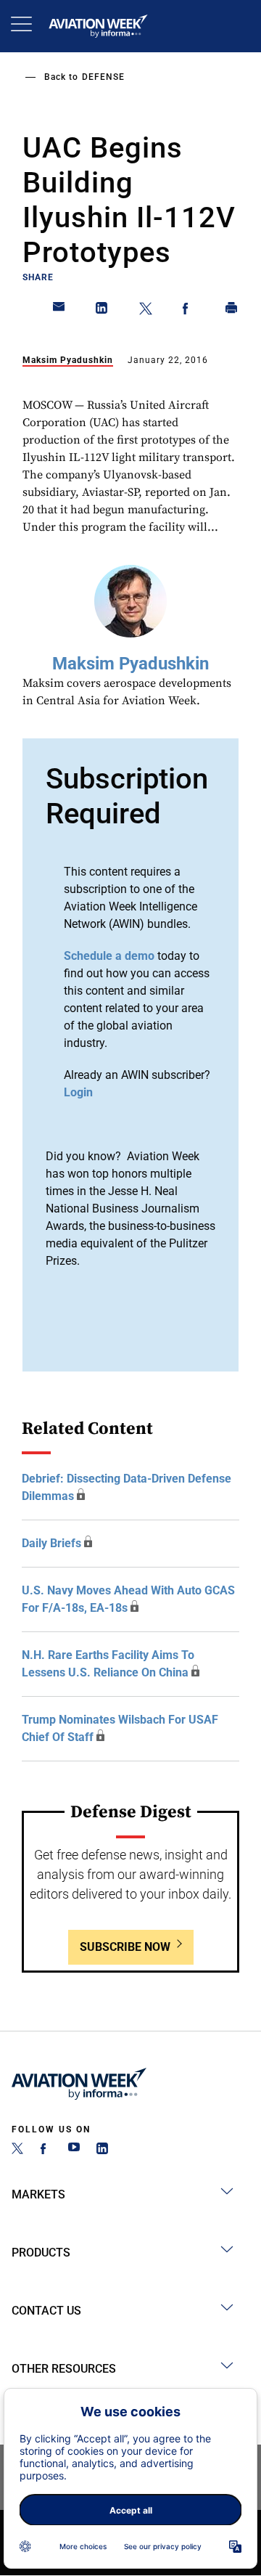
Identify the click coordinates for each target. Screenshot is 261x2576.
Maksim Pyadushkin (68, 360)
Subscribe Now (125, 1947)
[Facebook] (46, 2150)
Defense (103, 77)
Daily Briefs (51, 1543)
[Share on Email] (59, 311)
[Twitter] (17, 2150)
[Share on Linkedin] (102, 311)
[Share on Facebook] (188, 311)
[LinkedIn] (102, 2150)
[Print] (232, 311)
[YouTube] (74, 2150)
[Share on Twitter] (146, 311)
